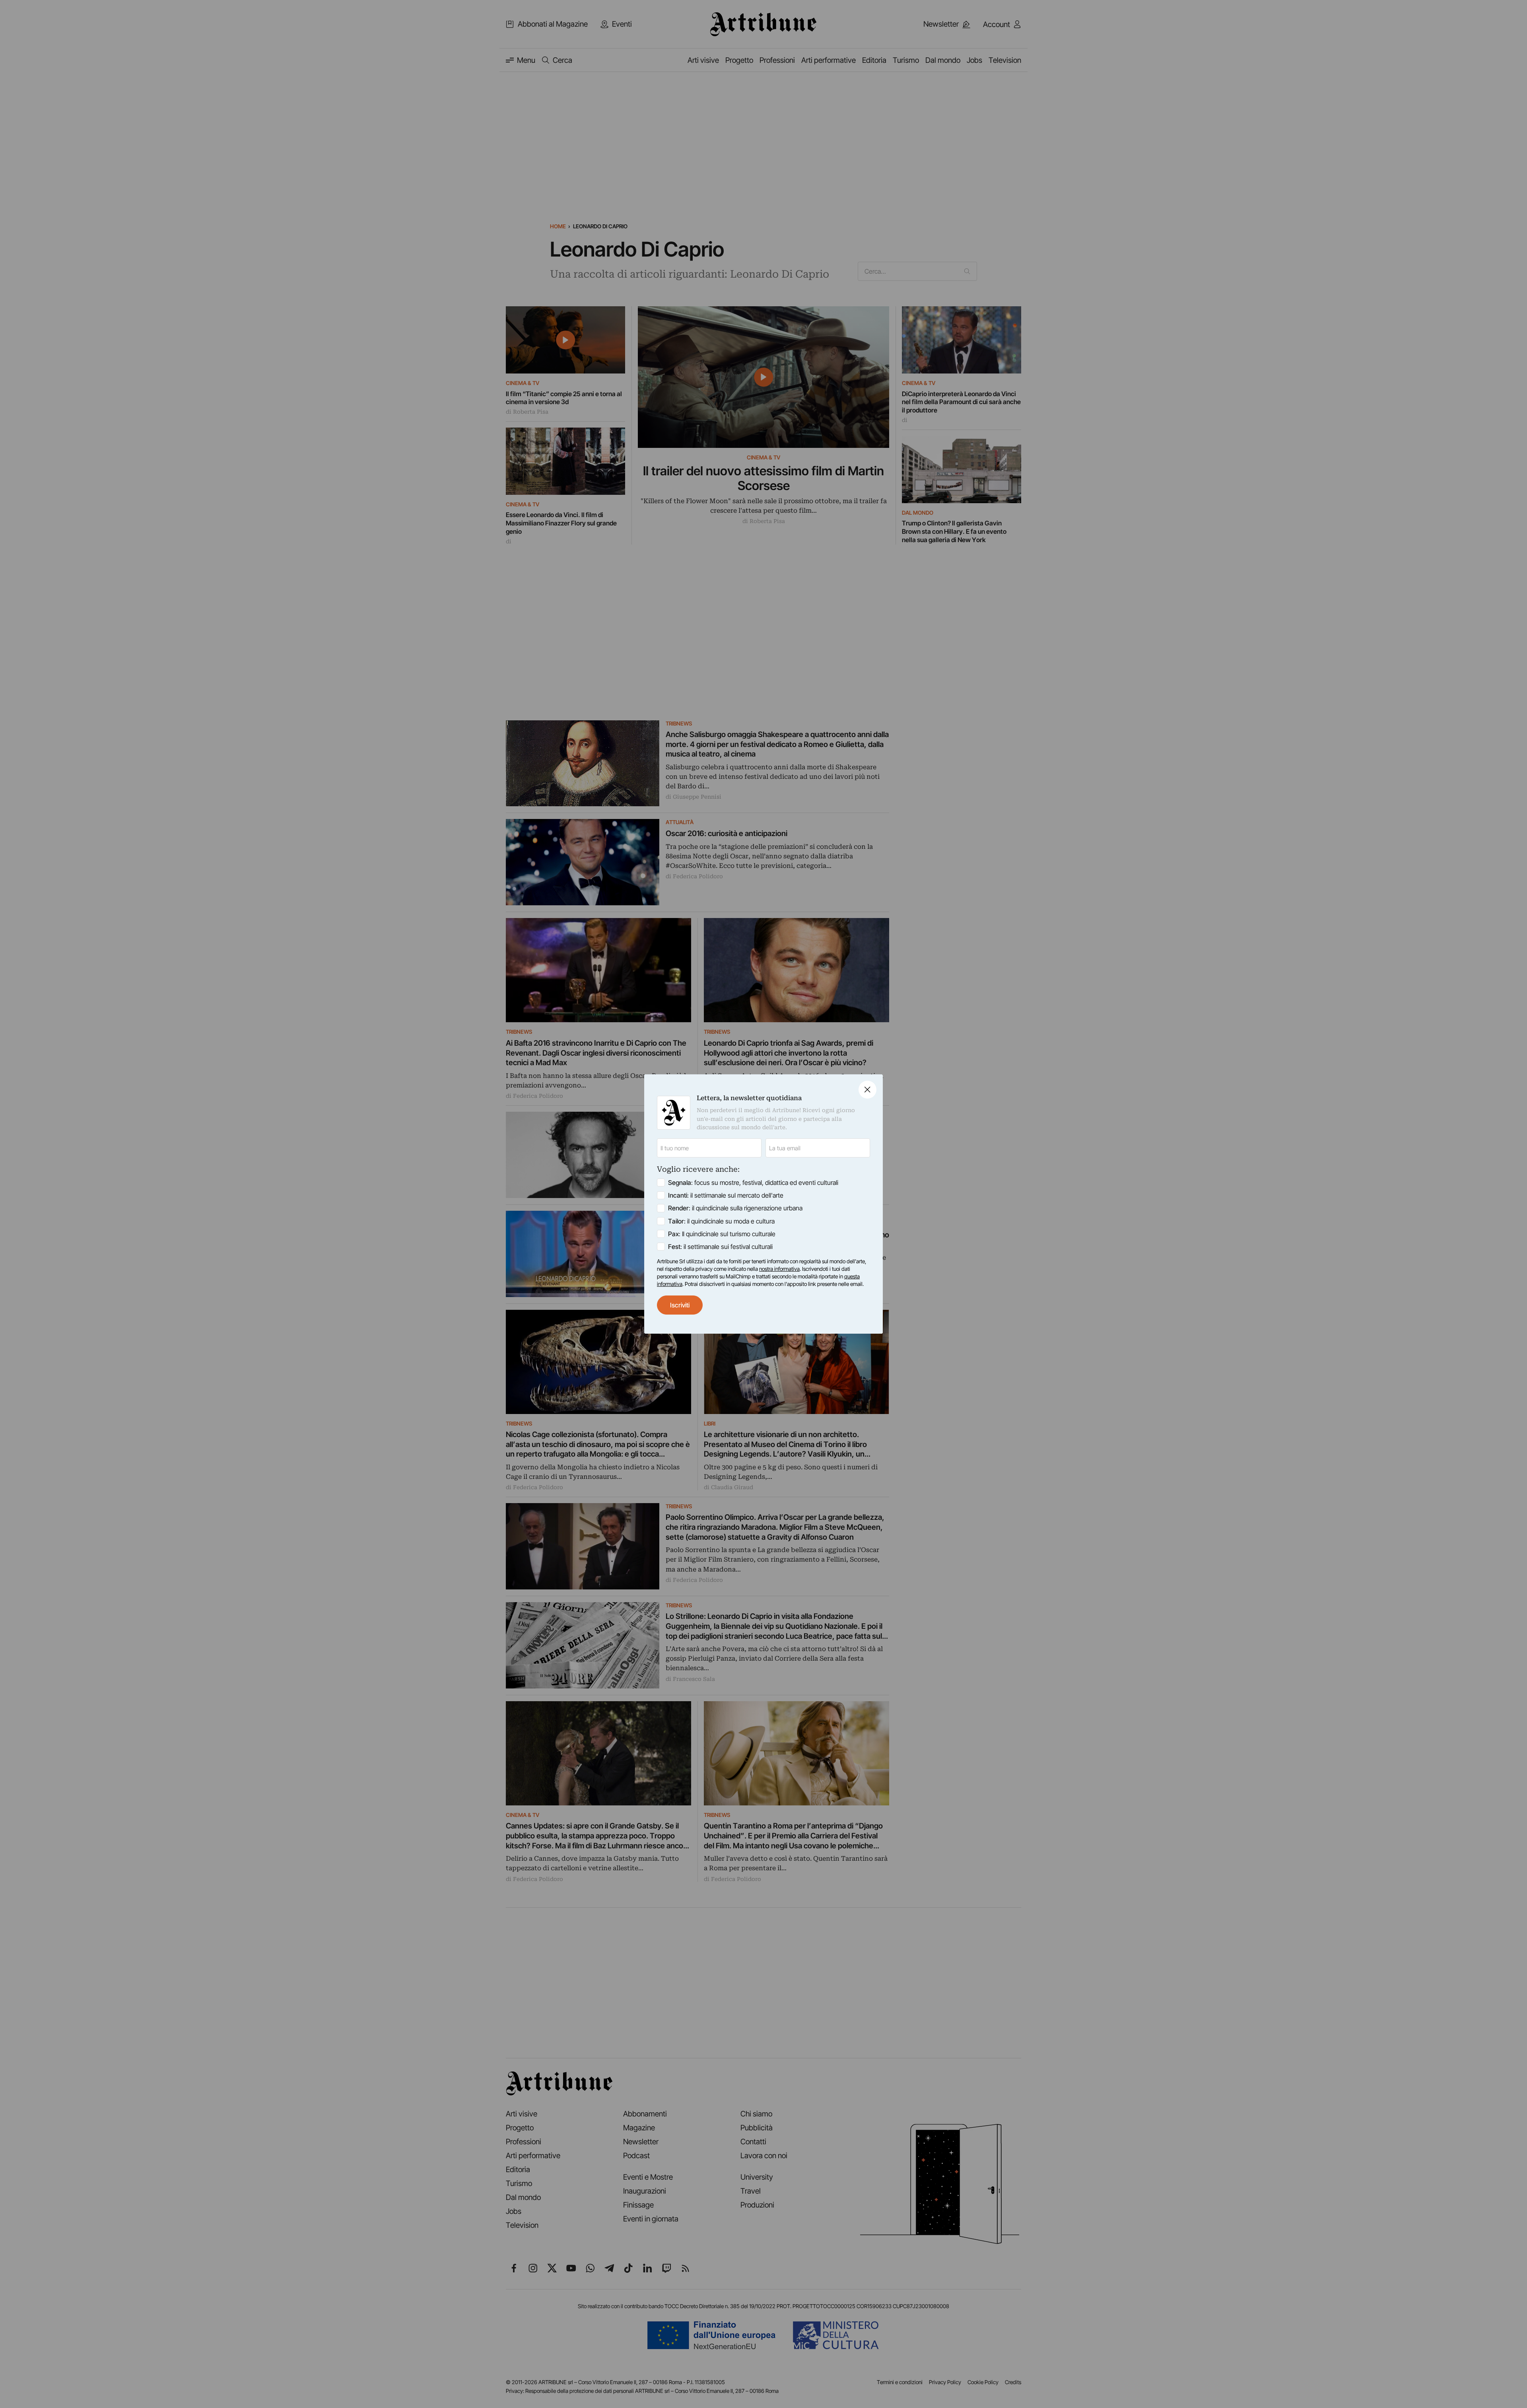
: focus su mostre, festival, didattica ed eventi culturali (753, 1183)
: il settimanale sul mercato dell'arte (726, 1195)
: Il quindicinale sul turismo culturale (722, 1234)
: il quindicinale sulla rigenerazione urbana (735, 1208)
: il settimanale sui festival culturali (720, 1247)
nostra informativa (779, 1269)
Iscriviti (680, 1305)
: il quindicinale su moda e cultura (721, 1221)
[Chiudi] (867, 1090)
